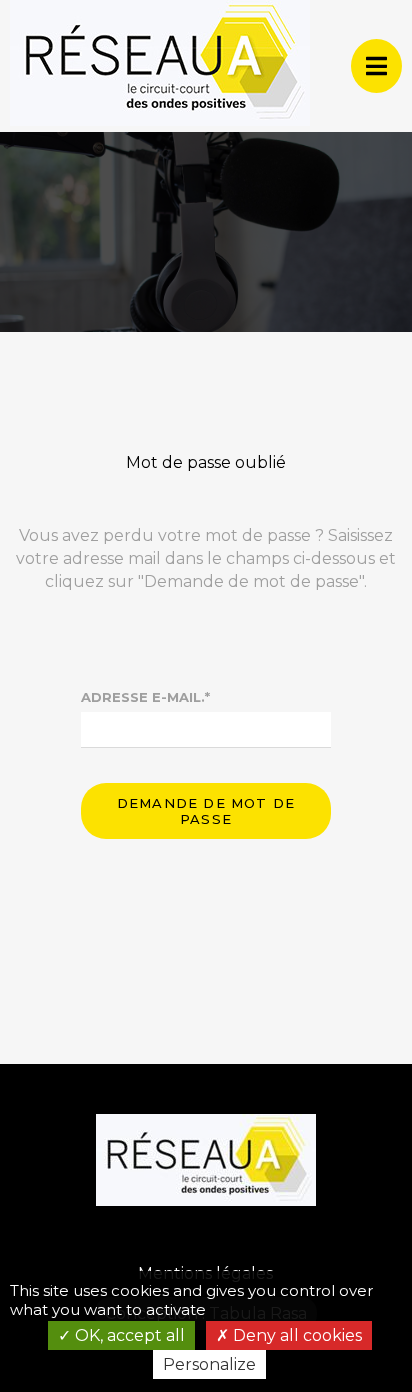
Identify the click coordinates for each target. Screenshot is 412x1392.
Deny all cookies (295, 1335)
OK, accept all (128, 1335)
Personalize (209, 1364)
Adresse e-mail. (145, 697)
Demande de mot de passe (206, 811)
